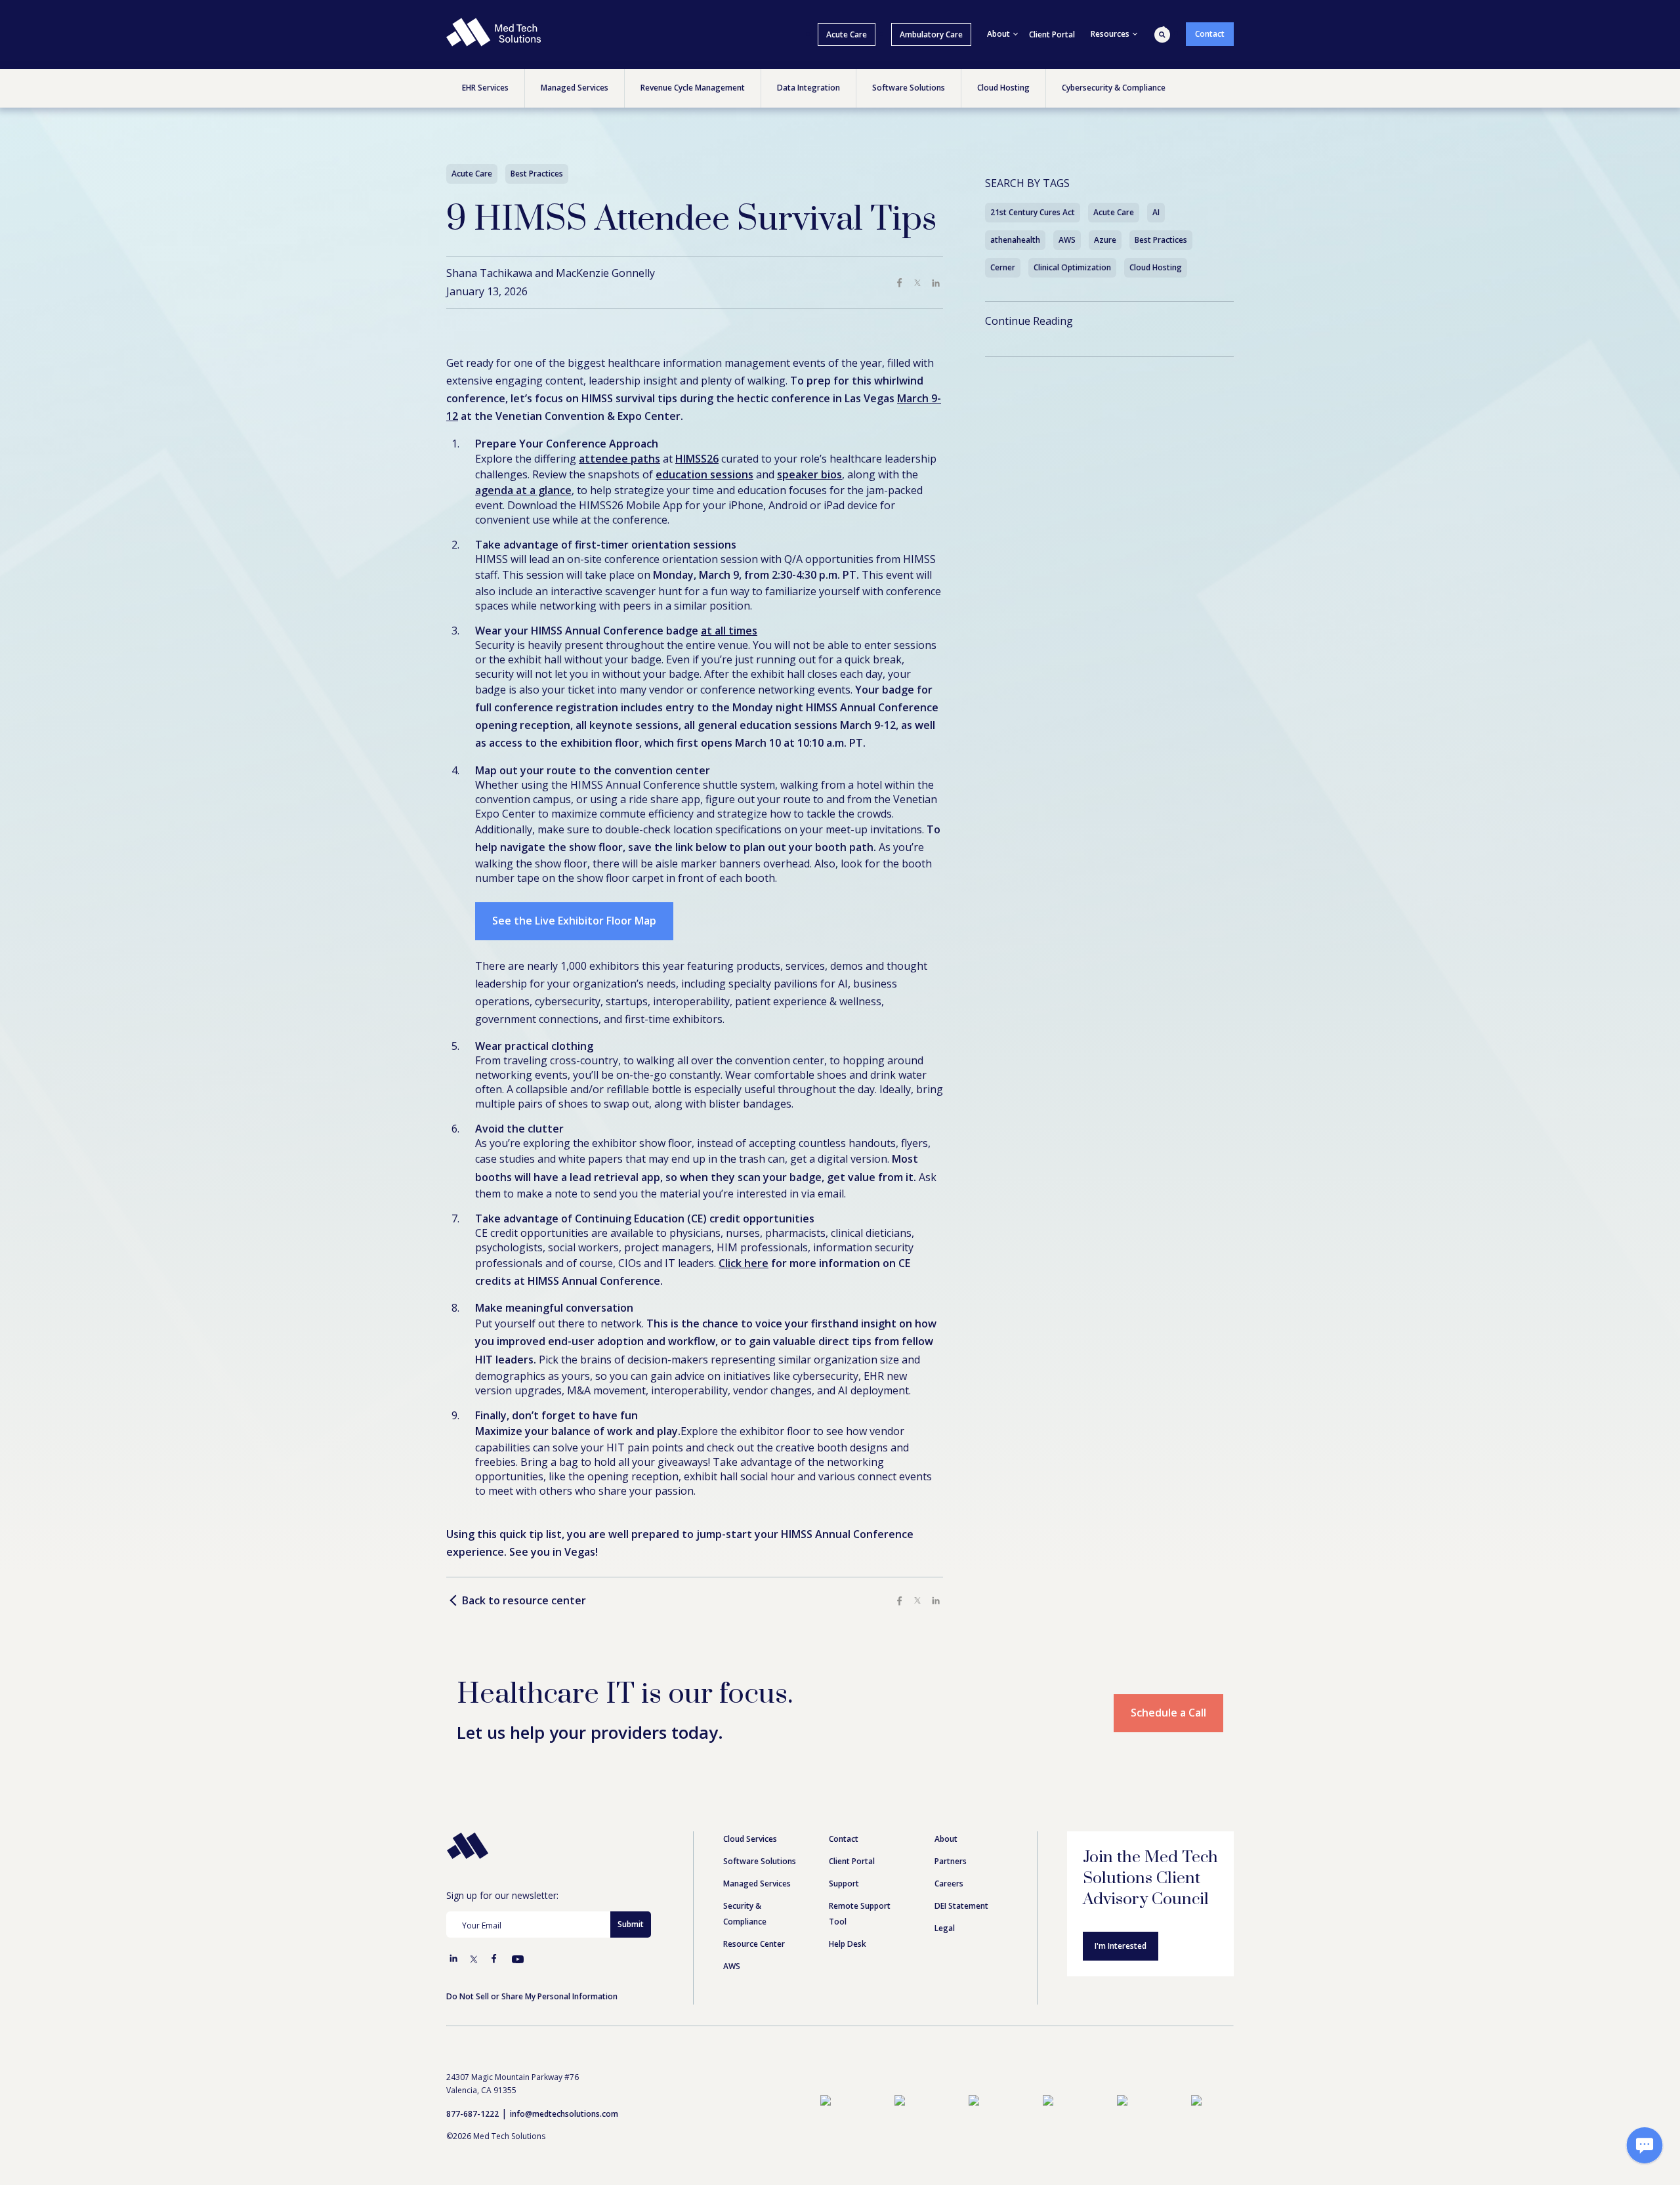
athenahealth (1015, 240)
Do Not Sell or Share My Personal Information (532, 1996)
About (946, 1839)
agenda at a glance (523, 490)
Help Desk (848, 1944)
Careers (949, 1883)
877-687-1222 (472, 2114)
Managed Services (757, 1883)
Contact (1210, 34)
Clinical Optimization (1072, 267)
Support (844, 1883)
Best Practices (1161, 240)
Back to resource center (524, 1601)
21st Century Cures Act (1033, 212)
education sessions (704, 474)
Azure (1105, 240)
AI (1156, 212)
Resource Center (754, 1944)
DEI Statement (961, 1906)
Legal (945, 1928)
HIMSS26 (697, 459)
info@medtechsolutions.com (564, 2114)
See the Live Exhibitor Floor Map (574, 921)
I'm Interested (1121, 1946)
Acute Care (847, 34)
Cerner (1003, 267)
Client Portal (1052, 34)
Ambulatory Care (931, 34)
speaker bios (809, 474)
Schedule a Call (1168, 1713)
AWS (1067, 240)
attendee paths (619, 459)
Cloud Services (750, 1839)
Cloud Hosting (1156, 267)
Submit (631, 1924)
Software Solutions (760, 1861)
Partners (951, 1861)
